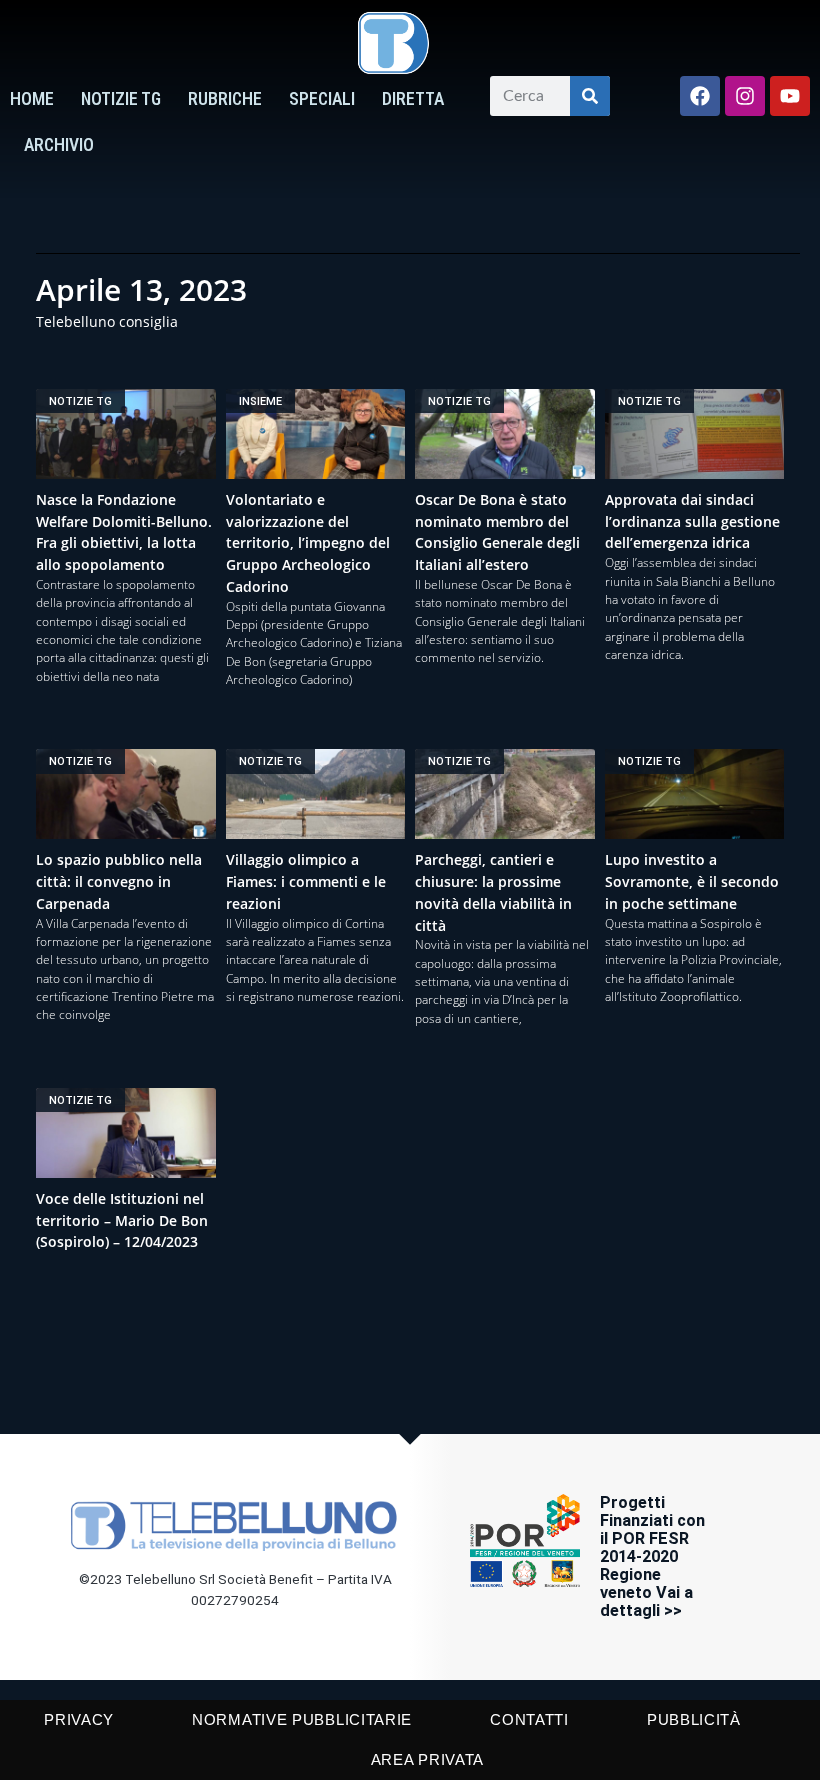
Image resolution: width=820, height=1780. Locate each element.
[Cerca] (590, 96)
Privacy (79, 1719)
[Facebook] (700, 96)
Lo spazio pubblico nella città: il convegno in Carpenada (119, 881)
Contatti (529, 1719)
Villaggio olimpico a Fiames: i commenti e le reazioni (306, 881)
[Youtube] (790, 96)
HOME (32, 99)
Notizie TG (121, 99)
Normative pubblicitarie (302, 1719)
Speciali (322, 99)
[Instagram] (745, 96)
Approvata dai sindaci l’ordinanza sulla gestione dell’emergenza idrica (692, 521)
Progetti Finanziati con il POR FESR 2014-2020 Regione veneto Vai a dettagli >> (652, 1556)
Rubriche (225, 99)
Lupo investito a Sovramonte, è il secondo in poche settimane (692, 881)
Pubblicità (694, 1719)
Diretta (413, 99)
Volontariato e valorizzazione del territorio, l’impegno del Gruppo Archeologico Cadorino (308, 543)
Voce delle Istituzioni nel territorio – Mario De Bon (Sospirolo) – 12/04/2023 (122, 1220)
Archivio (59, 145)
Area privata (427, 1759)
